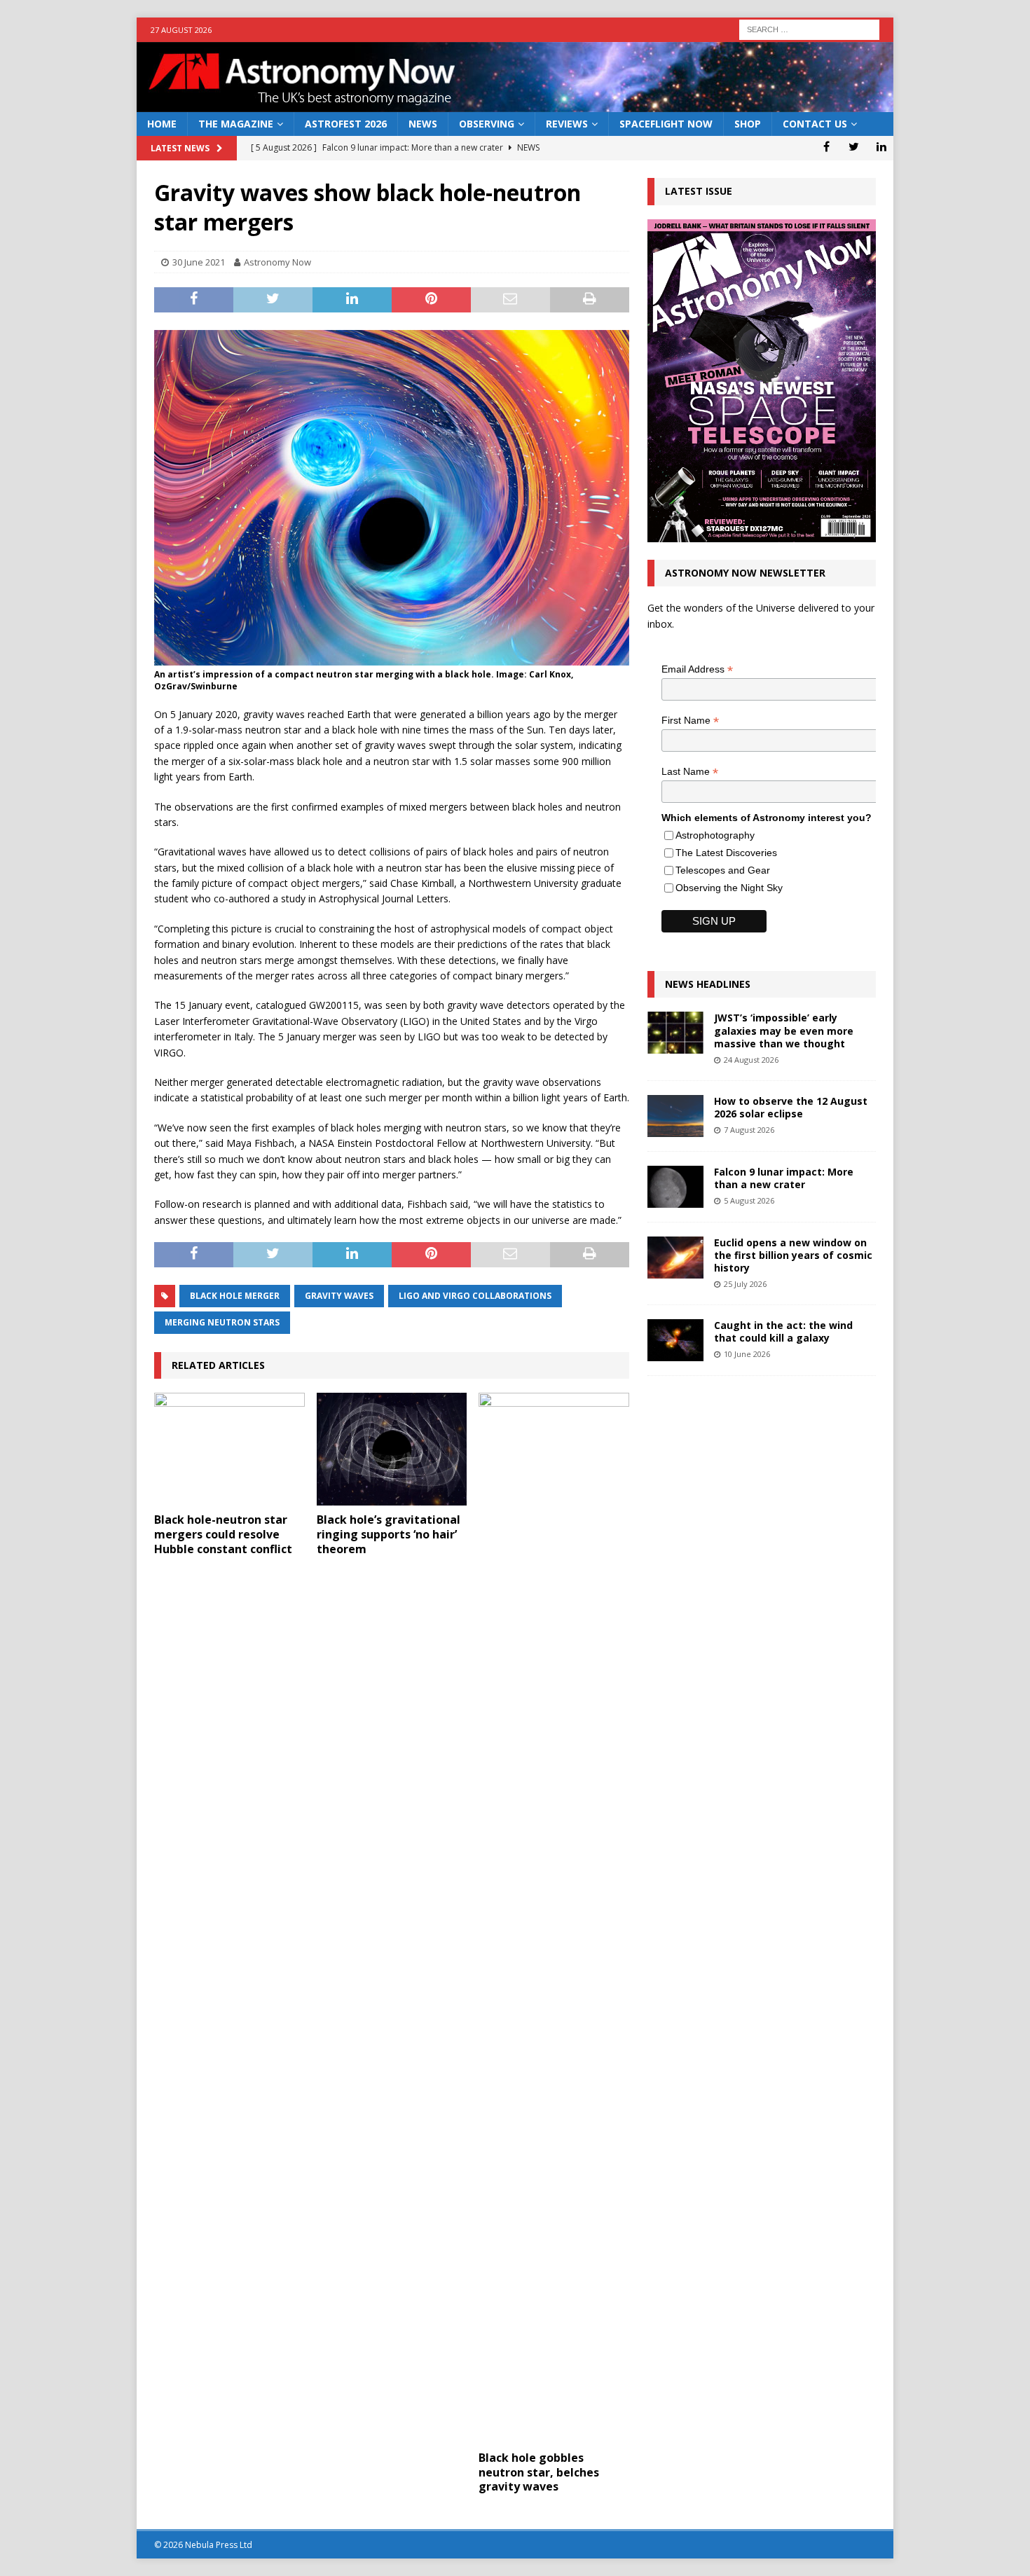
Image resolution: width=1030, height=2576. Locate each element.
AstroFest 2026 (346, 124)
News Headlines (708, 984)
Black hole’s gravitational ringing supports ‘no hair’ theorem (389, 1534)
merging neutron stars (222, 1322)
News (423, 124)
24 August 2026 (751, 1060)
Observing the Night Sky (729, 888)
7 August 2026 (749, 1130)
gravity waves (339, 1296)
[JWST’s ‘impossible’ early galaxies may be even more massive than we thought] (675, 1033)
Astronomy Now (277, 262)
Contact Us (815, 124)
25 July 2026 (745, 1284)
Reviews (567, 124)
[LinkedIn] (881, 146)
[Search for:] (809, 28)
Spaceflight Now (666, 124)
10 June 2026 (747, 1354)
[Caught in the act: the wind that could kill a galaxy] (675, 1340)
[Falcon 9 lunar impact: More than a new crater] (675, 1187)
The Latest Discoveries (726, 853)
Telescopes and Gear (723, 870)
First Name (690, 721)
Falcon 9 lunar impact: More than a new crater (784, 1178)
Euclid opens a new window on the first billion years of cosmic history (793, 1255)
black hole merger (235, 1296)
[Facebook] (826, 146)
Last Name (690, 772)
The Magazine (236, 124)
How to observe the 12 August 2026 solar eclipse (791, 1107)
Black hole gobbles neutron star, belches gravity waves (539, 2472)
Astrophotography (715, 835)
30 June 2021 (199, 262)
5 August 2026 (749, 1200)
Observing (487, 124)
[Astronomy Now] (515, 104)
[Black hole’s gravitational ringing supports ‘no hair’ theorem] (392, 1449)
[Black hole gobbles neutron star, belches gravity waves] (554, 1918)
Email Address (697, 669)
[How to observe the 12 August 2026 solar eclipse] (675, 1116)
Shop (748, 124)
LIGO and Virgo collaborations (475, 1296)
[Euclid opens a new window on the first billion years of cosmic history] (675, 1258)
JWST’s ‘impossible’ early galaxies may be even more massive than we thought (784, 1030)
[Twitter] (854, 146)
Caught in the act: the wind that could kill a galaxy (783, 1331)
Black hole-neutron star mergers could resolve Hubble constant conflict (223, 1534)
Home (162, 124)
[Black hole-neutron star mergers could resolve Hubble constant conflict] (229, 1449)
